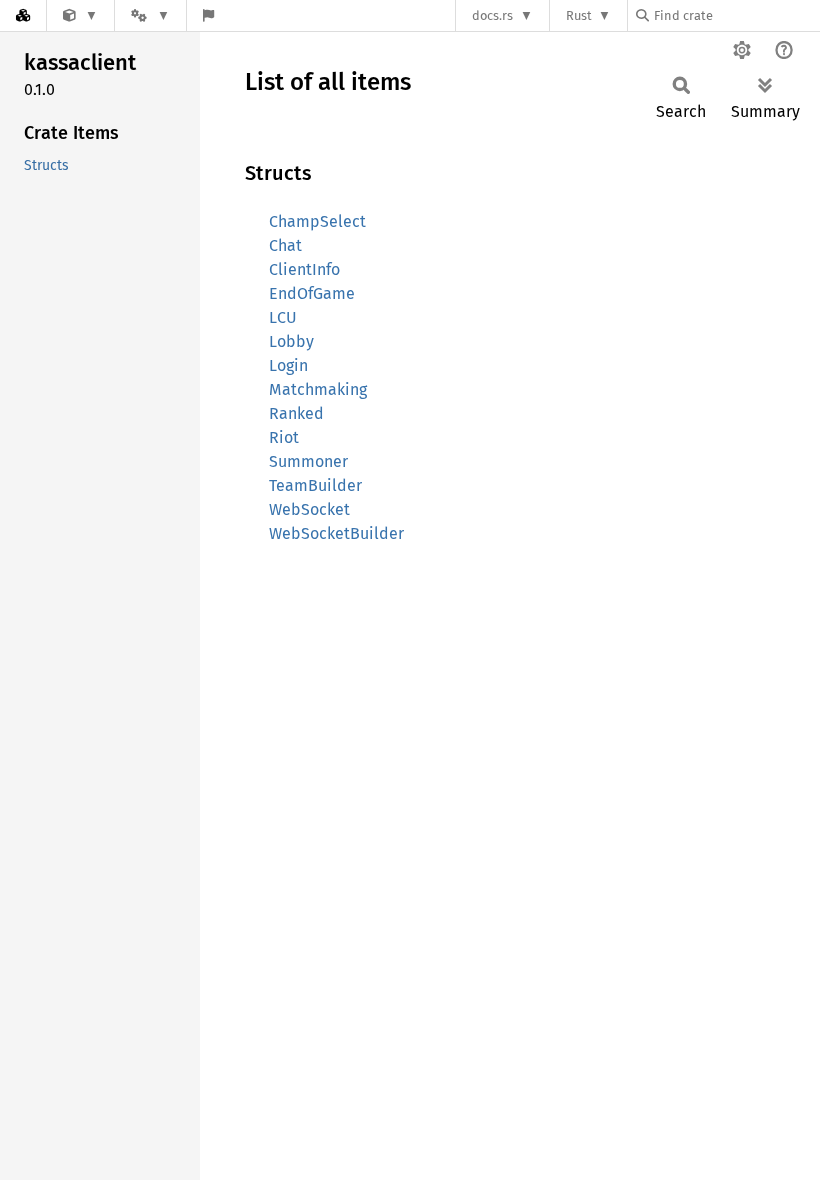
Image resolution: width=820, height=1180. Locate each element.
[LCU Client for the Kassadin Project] (80, 15)
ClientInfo (304, 269)
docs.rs (492, 15)
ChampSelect (317, 221)
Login (288, 365)
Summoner (308, 461)
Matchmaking (318, 389)
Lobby (291, 341)
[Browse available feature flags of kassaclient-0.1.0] (208, 15)
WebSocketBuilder (336, 533)
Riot (284, 437)
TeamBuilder (315, 485)
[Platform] (150, 15)
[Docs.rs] (23, 15)
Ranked (296, 413)
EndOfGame (312, 293)
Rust (579, 15)
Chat (285, 245)
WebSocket (309, 509)
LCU (283, 317)
